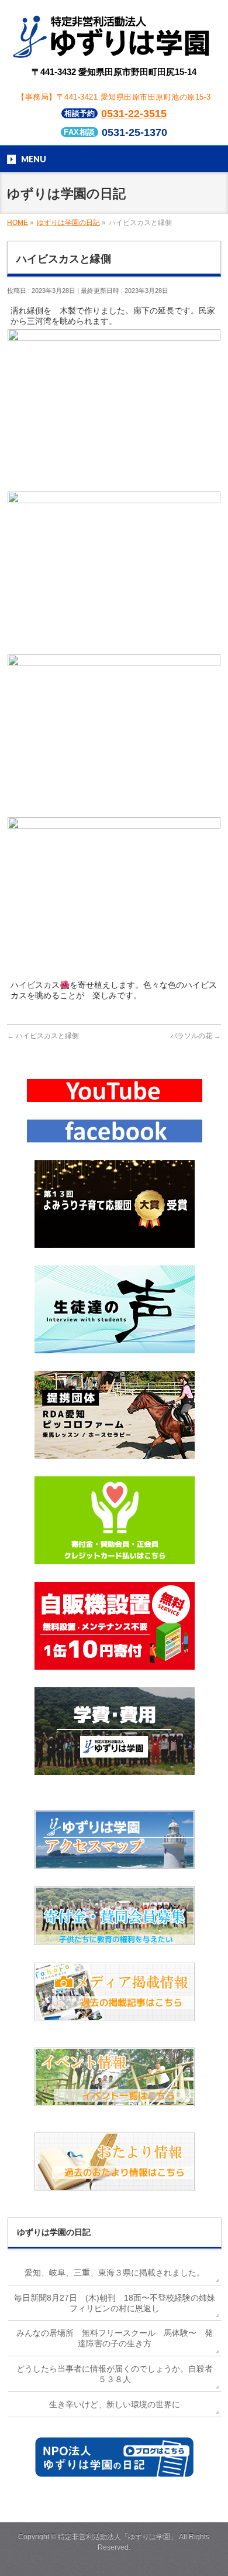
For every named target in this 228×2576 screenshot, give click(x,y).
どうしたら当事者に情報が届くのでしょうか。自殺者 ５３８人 (119, 2374)
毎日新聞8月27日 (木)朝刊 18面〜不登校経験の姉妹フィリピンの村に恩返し (115, 2303)
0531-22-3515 (134, 114)
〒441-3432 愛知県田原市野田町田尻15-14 (114, 72)
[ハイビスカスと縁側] (114, 483)
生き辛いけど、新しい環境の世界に (115, 2404)
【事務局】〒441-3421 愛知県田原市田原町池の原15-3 (114, 97)
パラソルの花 (196, 1036)
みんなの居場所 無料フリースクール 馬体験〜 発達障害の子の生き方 (115, 2338)
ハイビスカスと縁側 (43, 1036)
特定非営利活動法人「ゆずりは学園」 (118, 2537)
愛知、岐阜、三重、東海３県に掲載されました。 (115, 2273)
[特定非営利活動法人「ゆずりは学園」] (114, 50)
